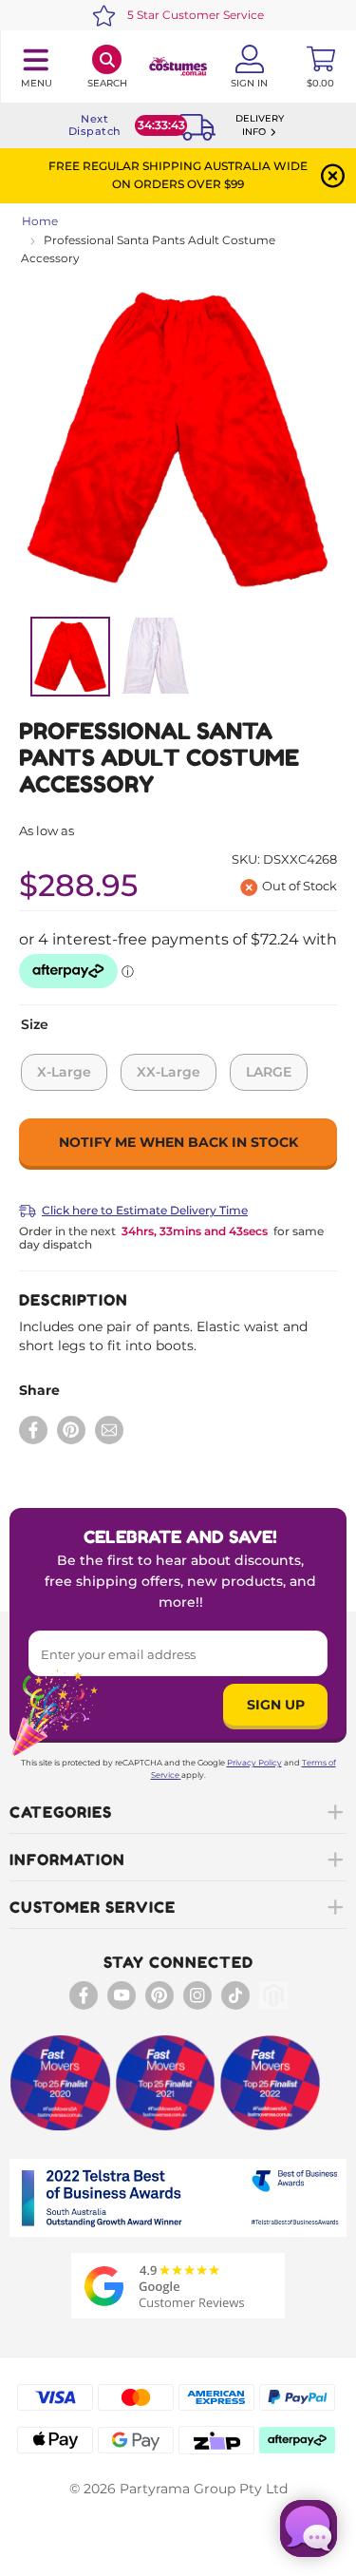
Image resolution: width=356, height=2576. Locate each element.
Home (40, 221)
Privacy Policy (254, 1763)
